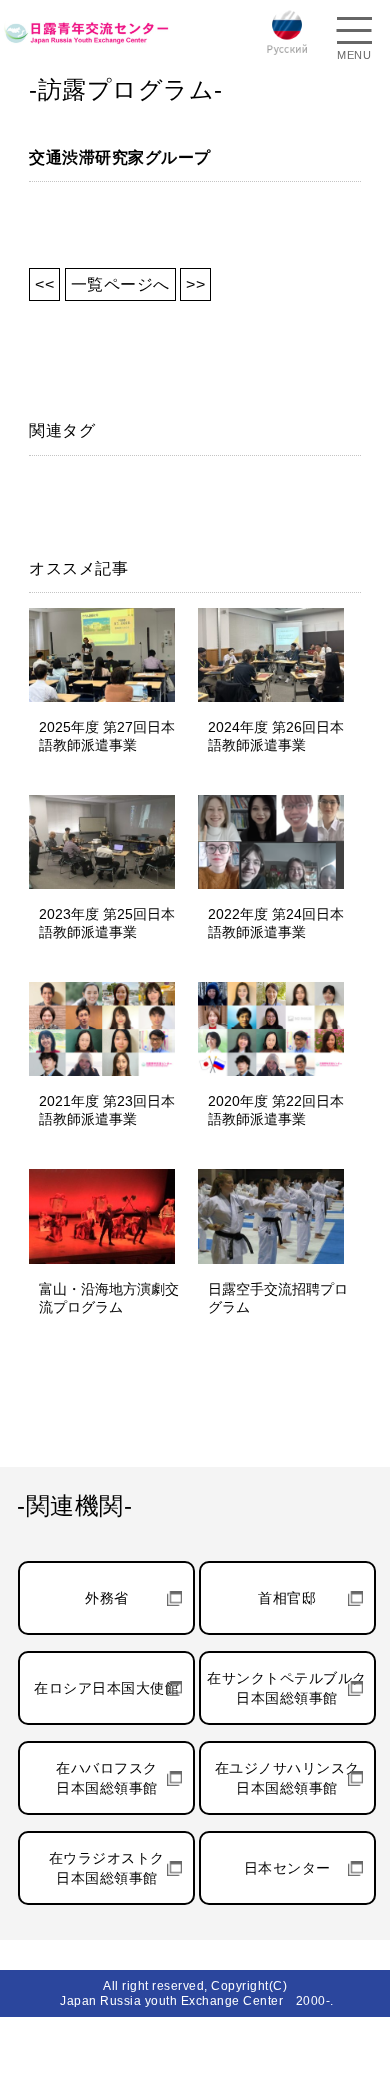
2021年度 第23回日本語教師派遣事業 (107, 1110)
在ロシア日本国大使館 (106, 1688)
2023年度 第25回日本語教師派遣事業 (107, 923)
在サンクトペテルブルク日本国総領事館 (287, 1688)
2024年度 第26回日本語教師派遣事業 (276, 736)
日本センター (287, 1868)
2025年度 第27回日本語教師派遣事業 (107, 736)
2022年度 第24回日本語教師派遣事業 (276, 923)
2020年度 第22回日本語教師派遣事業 (276, 1110)
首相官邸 (287, 1598)
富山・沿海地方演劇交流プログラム (109, 1298)
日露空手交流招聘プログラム (278, 1298)
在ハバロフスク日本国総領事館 (107, 1778)
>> (195, 284)
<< (44, 284)
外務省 (107, 1598)
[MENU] (354, 33)
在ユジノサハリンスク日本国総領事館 (287, 1778)
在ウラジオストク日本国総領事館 (107, 1868)
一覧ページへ (120, 284)
